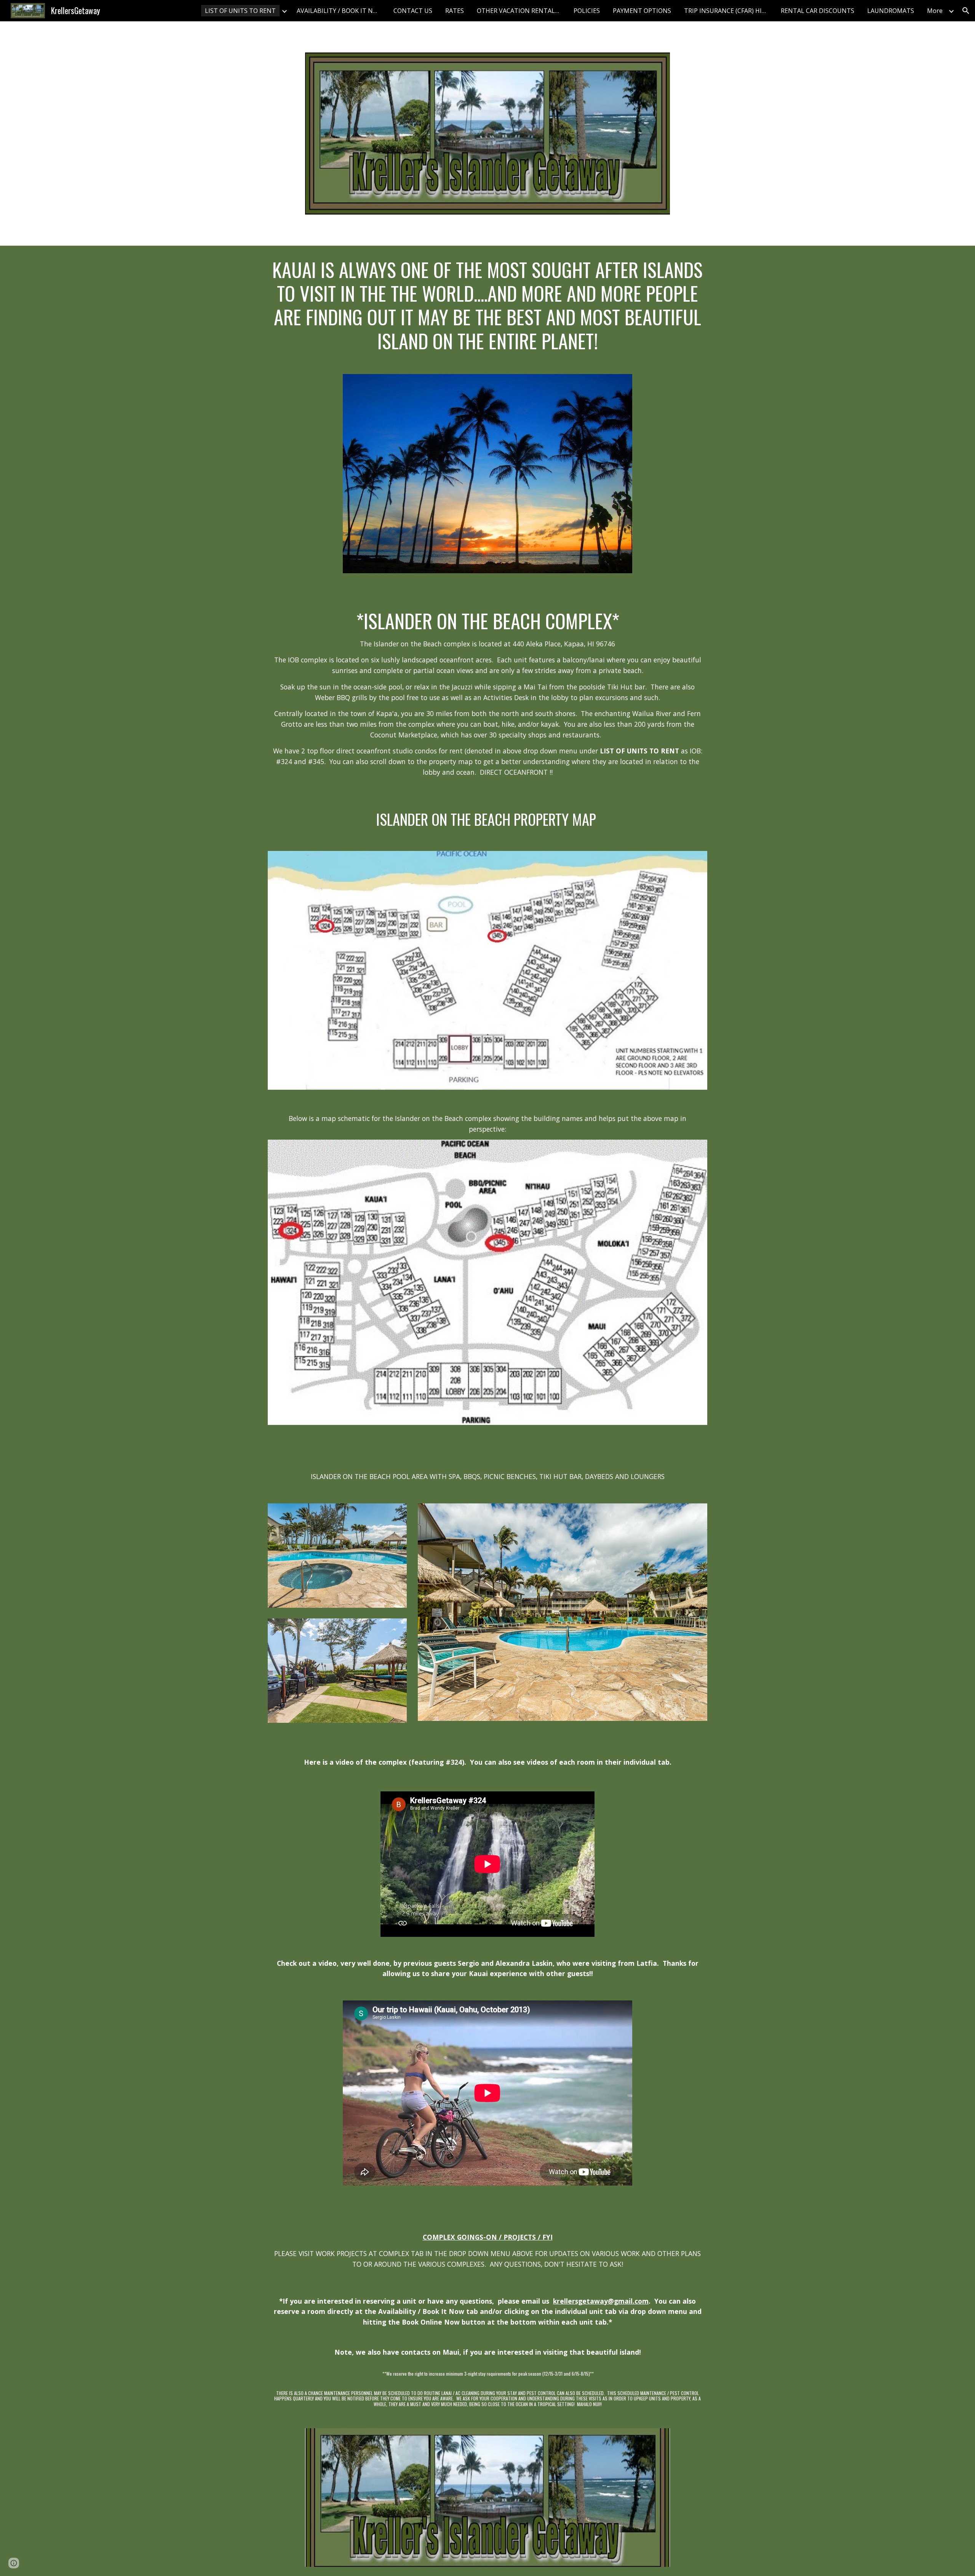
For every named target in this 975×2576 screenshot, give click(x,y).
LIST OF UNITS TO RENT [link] (240, 11)
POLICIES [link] (587, 11)
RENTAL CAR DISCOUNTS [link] (818, 11)
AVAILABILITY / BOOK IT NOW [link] (340, 11)
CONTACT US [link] (413, 11)
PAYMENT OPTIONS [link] (642, 11)
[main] (487, 305)
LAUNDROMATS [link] (891, 11)
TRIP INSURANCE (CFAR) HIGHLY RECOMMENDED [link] (728, 11)
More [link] (935, 11)
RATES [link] (455, 11)
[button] (966, 11)
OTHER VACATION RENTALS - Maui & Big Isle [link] (521, 11)
